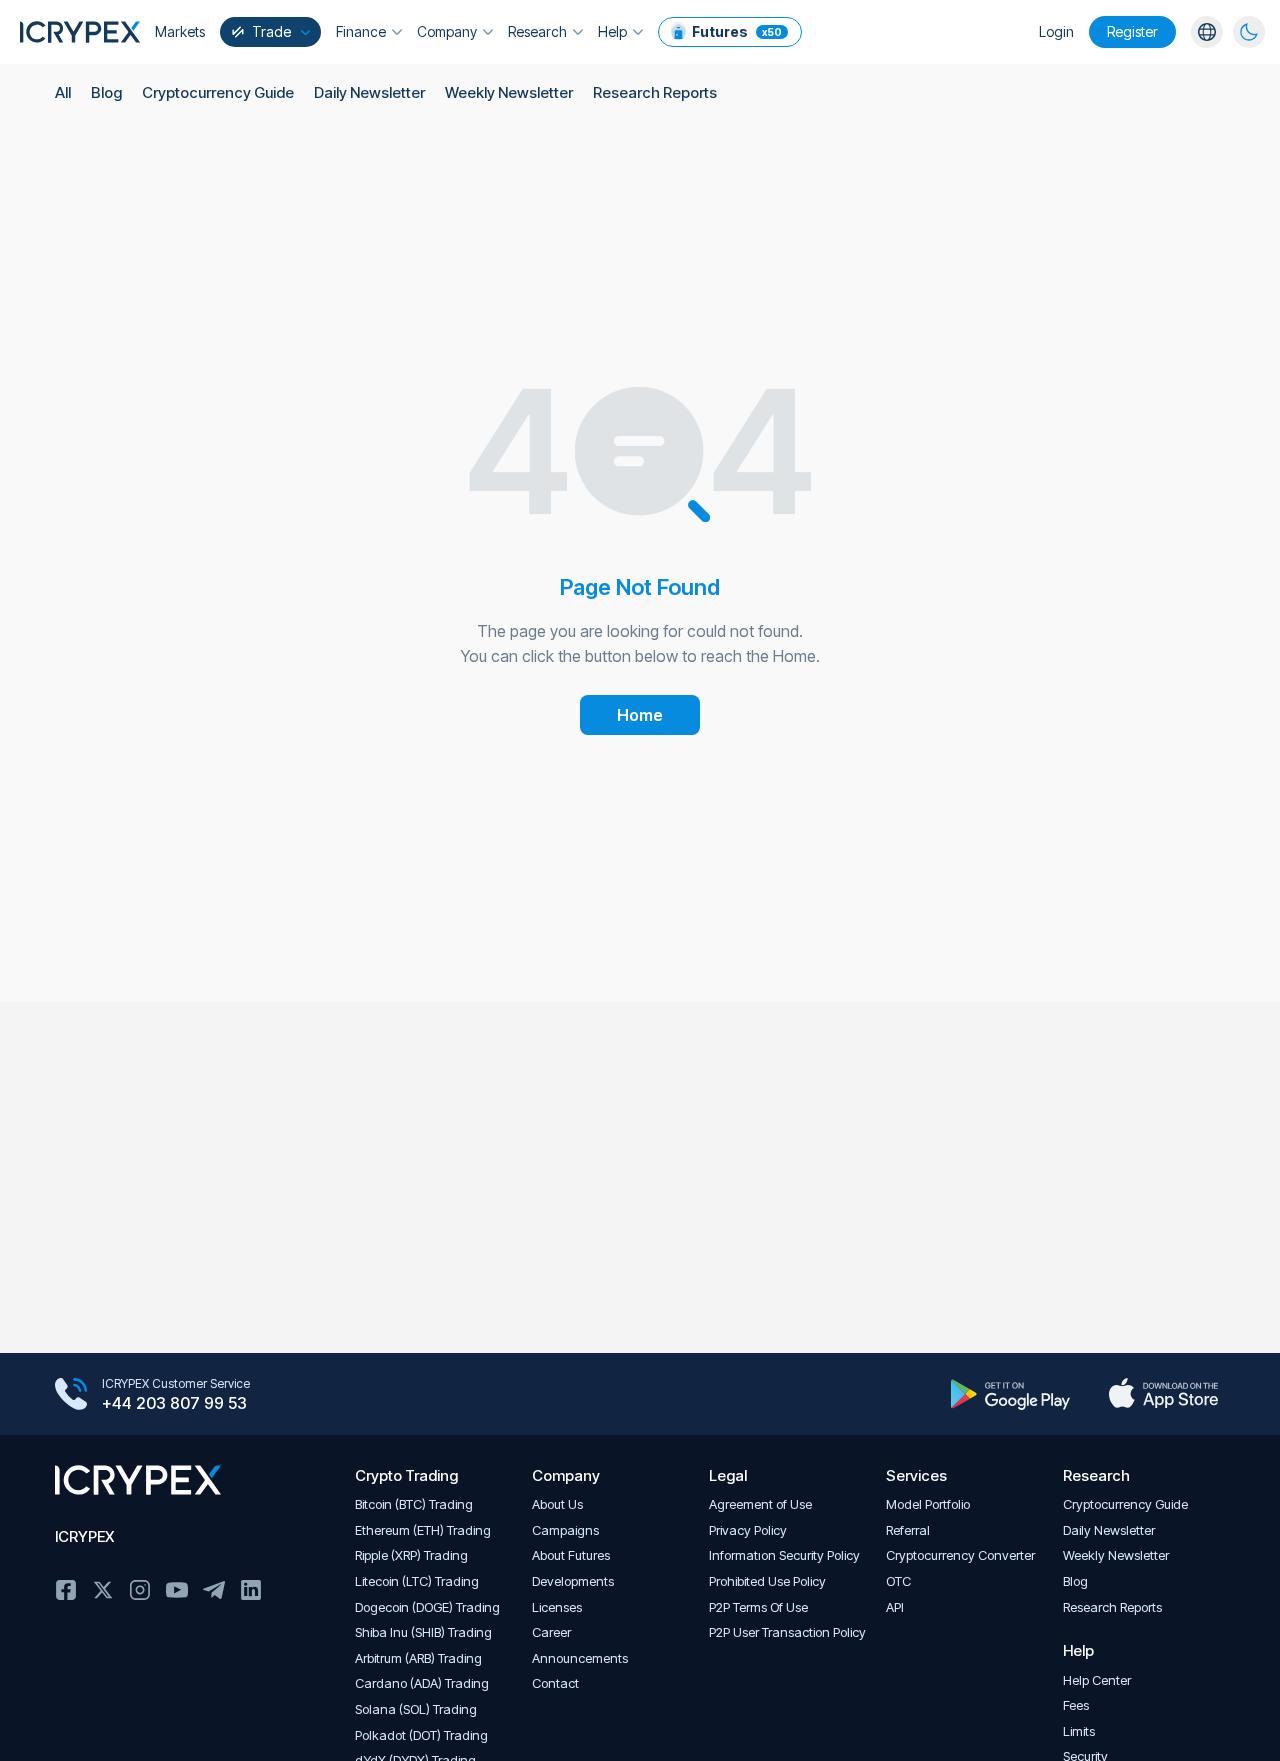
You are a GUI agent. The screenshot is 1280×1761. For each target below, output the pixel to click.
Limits (1079, 1731)
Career (551, 1632)
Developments (573, 1581)
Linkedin (251, 1590)
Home (640, 715)
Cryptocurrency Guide (218, 92)
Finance (361, 31)
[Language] (1207, 32)
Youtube (177, 1590)
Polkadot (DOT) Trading (421, 1735)
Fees (1076, 1705)
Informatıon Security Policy (784, 1555)
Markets (180, 31)
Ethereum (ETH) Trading (423, 1530)
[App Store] (1163, 1394)
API (895, 1607)
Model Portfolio (928, 1504)
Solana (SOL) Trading (416, 1709)
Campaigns (565, 1530)
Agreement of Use (760, 1504)
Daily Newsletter (369, 92)
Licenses (557, 1607)
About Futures (571, 1555)
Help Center (1097, 1680)
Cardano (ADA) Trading (422, 1683)
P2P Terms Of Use (758, 1607)
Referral (908, 1530)
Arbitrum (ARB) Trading (418, 1658)
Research (537, 31)
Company (447, 31)
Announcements (580, 1658)
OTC (898, 1581)
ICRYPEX (84, 1536)
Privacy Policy (748, 1530)
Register (1132, 31)
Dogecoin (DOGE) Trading (427, 1607)
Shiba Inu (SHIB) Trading (423, 1632)
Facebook (66, 1590)
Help (612, 31)
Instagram (140, 1590)
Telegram (214, 1590)
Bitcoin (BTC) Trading (414, 1504)
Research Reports (655, 92)
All (63, 92)
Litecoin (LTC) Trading (417, 1581)
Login (1056, 31)
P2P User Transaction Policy (787, 1632)
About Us (557, 1504)
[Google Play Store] (1010, 1394)
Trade (271, 31)
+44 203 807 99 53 (174, 1403)
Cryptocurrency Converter (960, 1555)
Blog (106, 92)
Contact (555, 1683)
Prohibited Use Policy (767, 1581)
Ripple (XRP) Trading (411, 1555)
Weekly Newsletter (509, 92)
